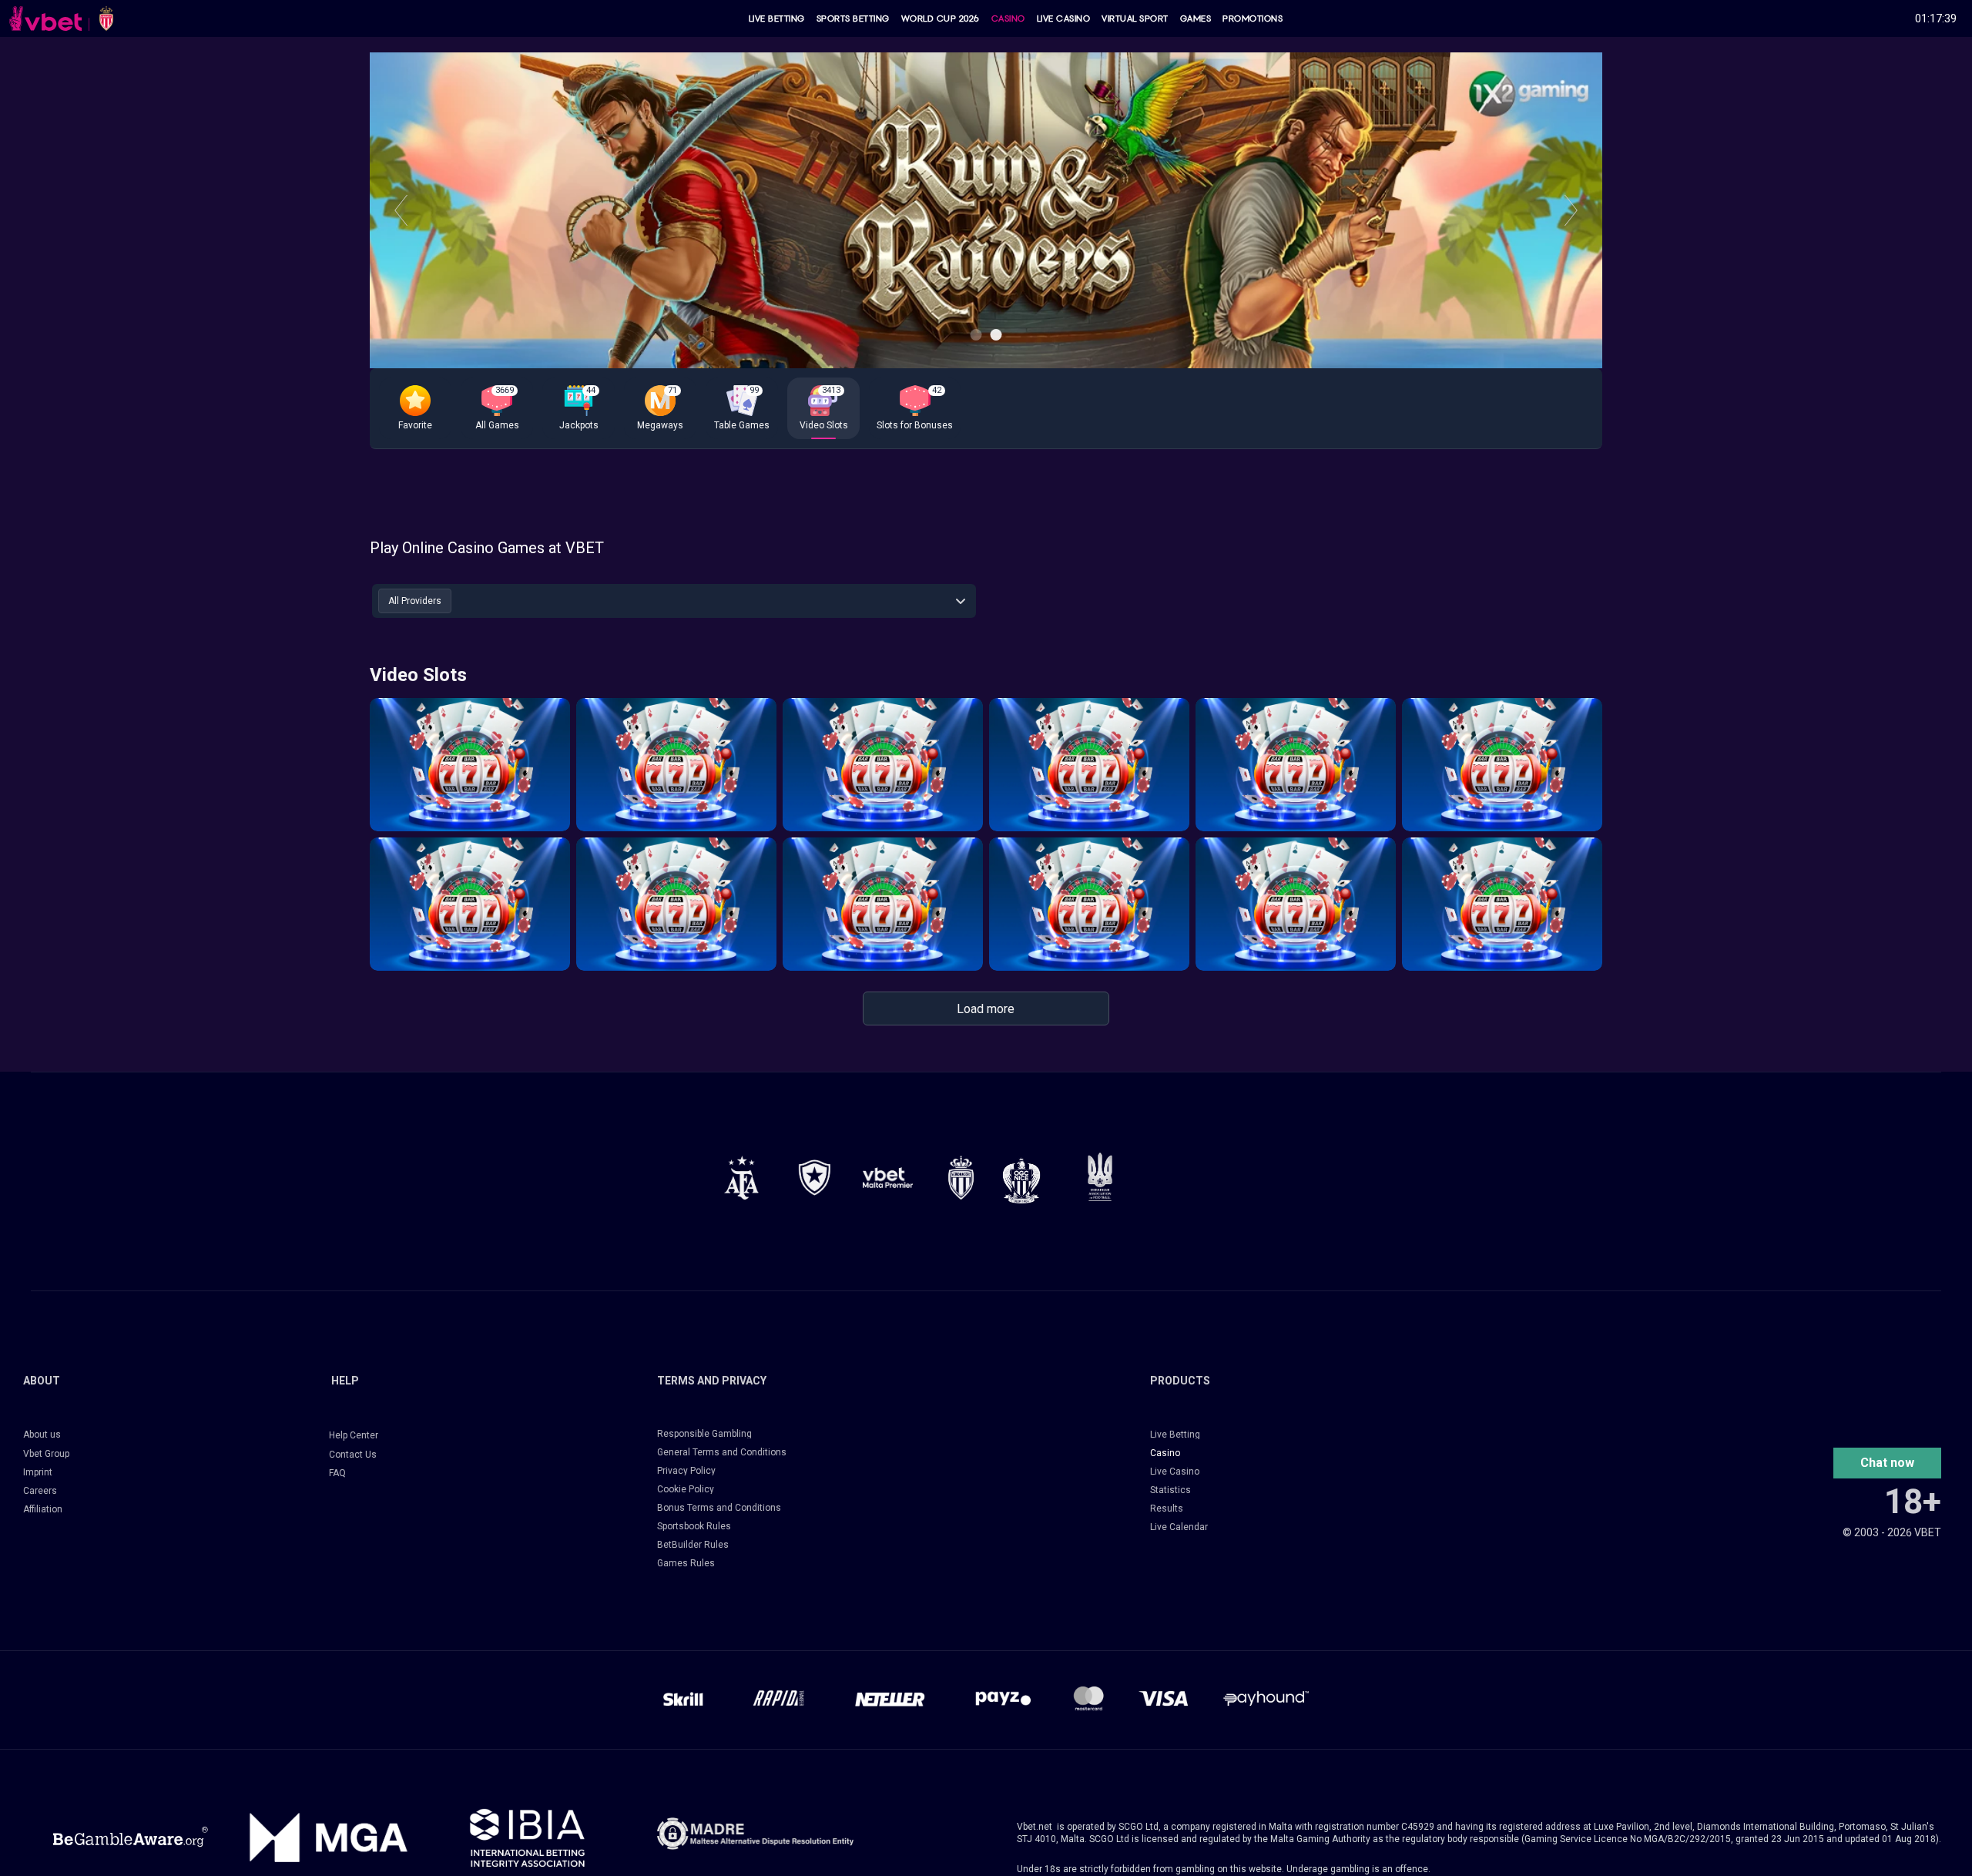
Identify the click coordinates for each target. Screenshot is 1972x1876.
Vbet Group (46, 1454)
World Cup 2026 (941, 18)
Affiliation (43, 1509)
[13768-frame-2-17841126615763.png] (888, 1178)
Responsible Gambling (704, 1434)
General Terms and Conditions (722, 1452)
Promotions (1253, 18)
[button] (415, 408)
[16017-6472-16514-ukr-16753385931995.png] (1100, 1177)
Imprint (38, 1472)
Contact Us (353, 1455)
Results (1167, 1509)
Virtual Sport (1135, 18)
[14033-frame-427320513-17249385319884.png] (755, 1834)
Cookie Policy (686, 1489)
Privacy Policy (686, 1471)
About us (42, 1435)
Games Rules (686, 1563)
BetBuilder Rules (693, 1545)
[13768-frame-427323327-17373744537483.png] (741, 1178)
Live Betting (777, 18)
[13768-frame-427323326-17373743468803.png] (815, 1178)
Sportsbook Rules (694, 1526)
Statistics (1170, 1490)
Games (1196, 18)
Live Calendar (1179, 1527)
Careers (40, 1491)
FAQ (337, 1473)
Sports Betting (853, 18)
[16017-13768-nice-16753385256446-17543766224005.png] (1021, 1180)
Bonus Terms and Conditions (719, 1508)
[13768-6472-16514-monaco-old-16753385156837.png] (961, 1178)
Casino (1008, 18)
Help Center (354, 1435)
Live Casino (1064, 18)
